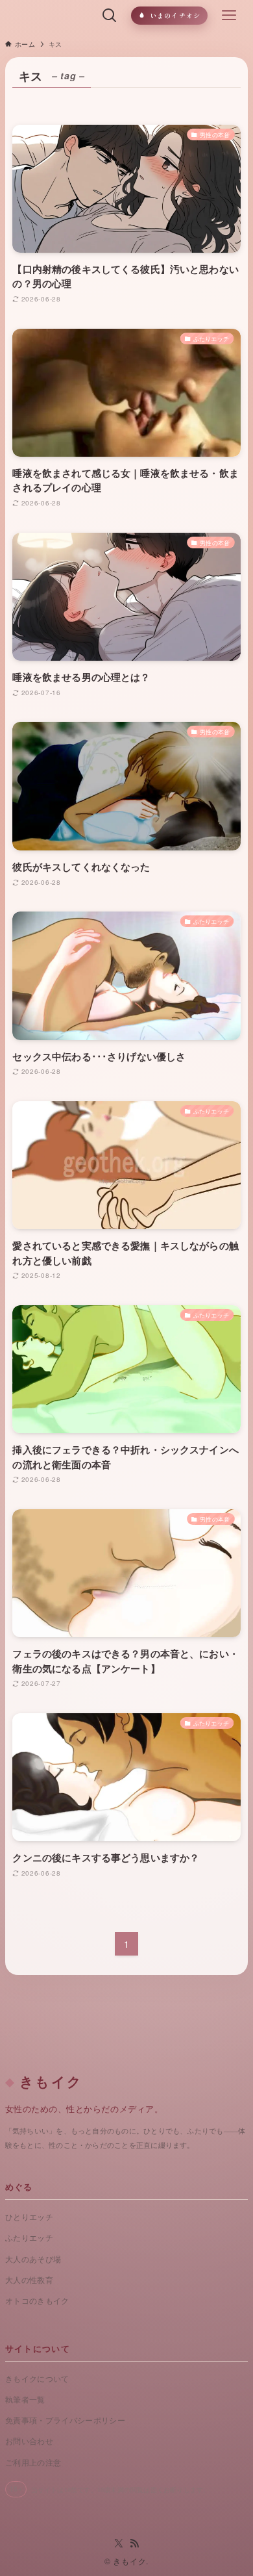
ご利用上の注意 (33, 2463)
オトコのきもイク (37, 2301)
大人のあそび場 (33, 2260)
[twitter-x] (119, 2544)
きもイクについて (37, 2379)
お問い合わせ (29, 2442)
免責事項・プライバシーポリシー (65, 2421)
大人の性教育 (29, 2280)
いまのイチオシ (175, 15)
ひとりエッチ (29, 2217)
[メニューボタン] (229, 16)
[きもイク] (49, 16)
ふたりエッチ (29, 2238)
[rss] (134, 2544)
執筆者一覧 (25, 2400)
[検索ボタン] (110, 16)
